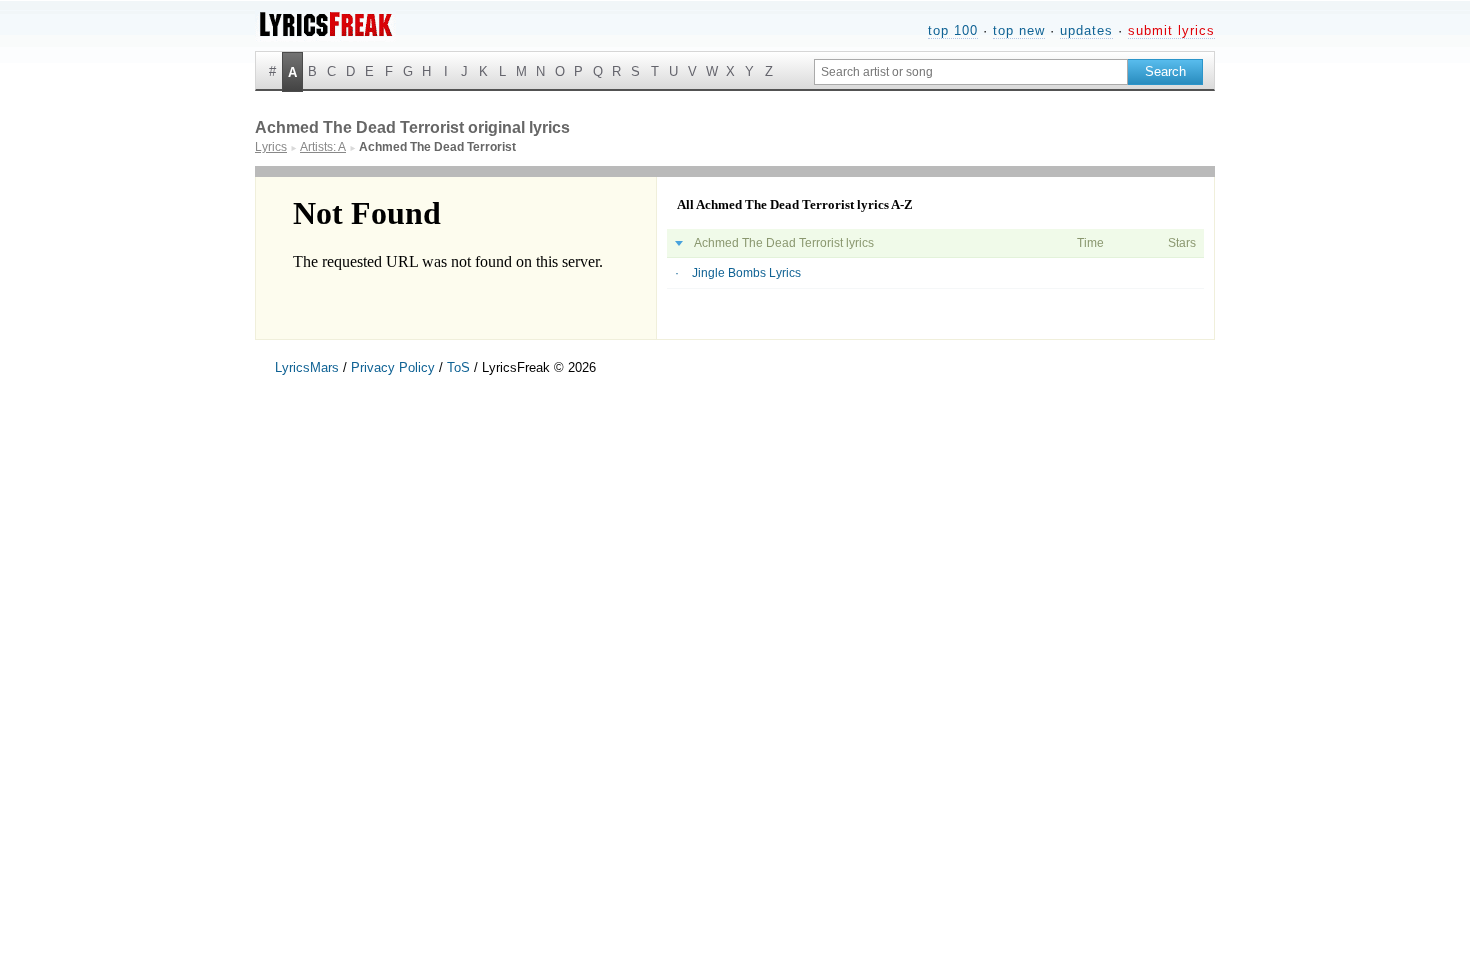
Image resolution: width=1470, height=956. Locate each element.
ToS (458, 367)
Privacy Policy (393, 367)
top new (1019, 30)
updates (1086, 30)
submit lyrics (1171, 30)
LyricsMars (307, 367)
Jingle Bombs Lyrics (746, 273)
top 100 (953, 30)
